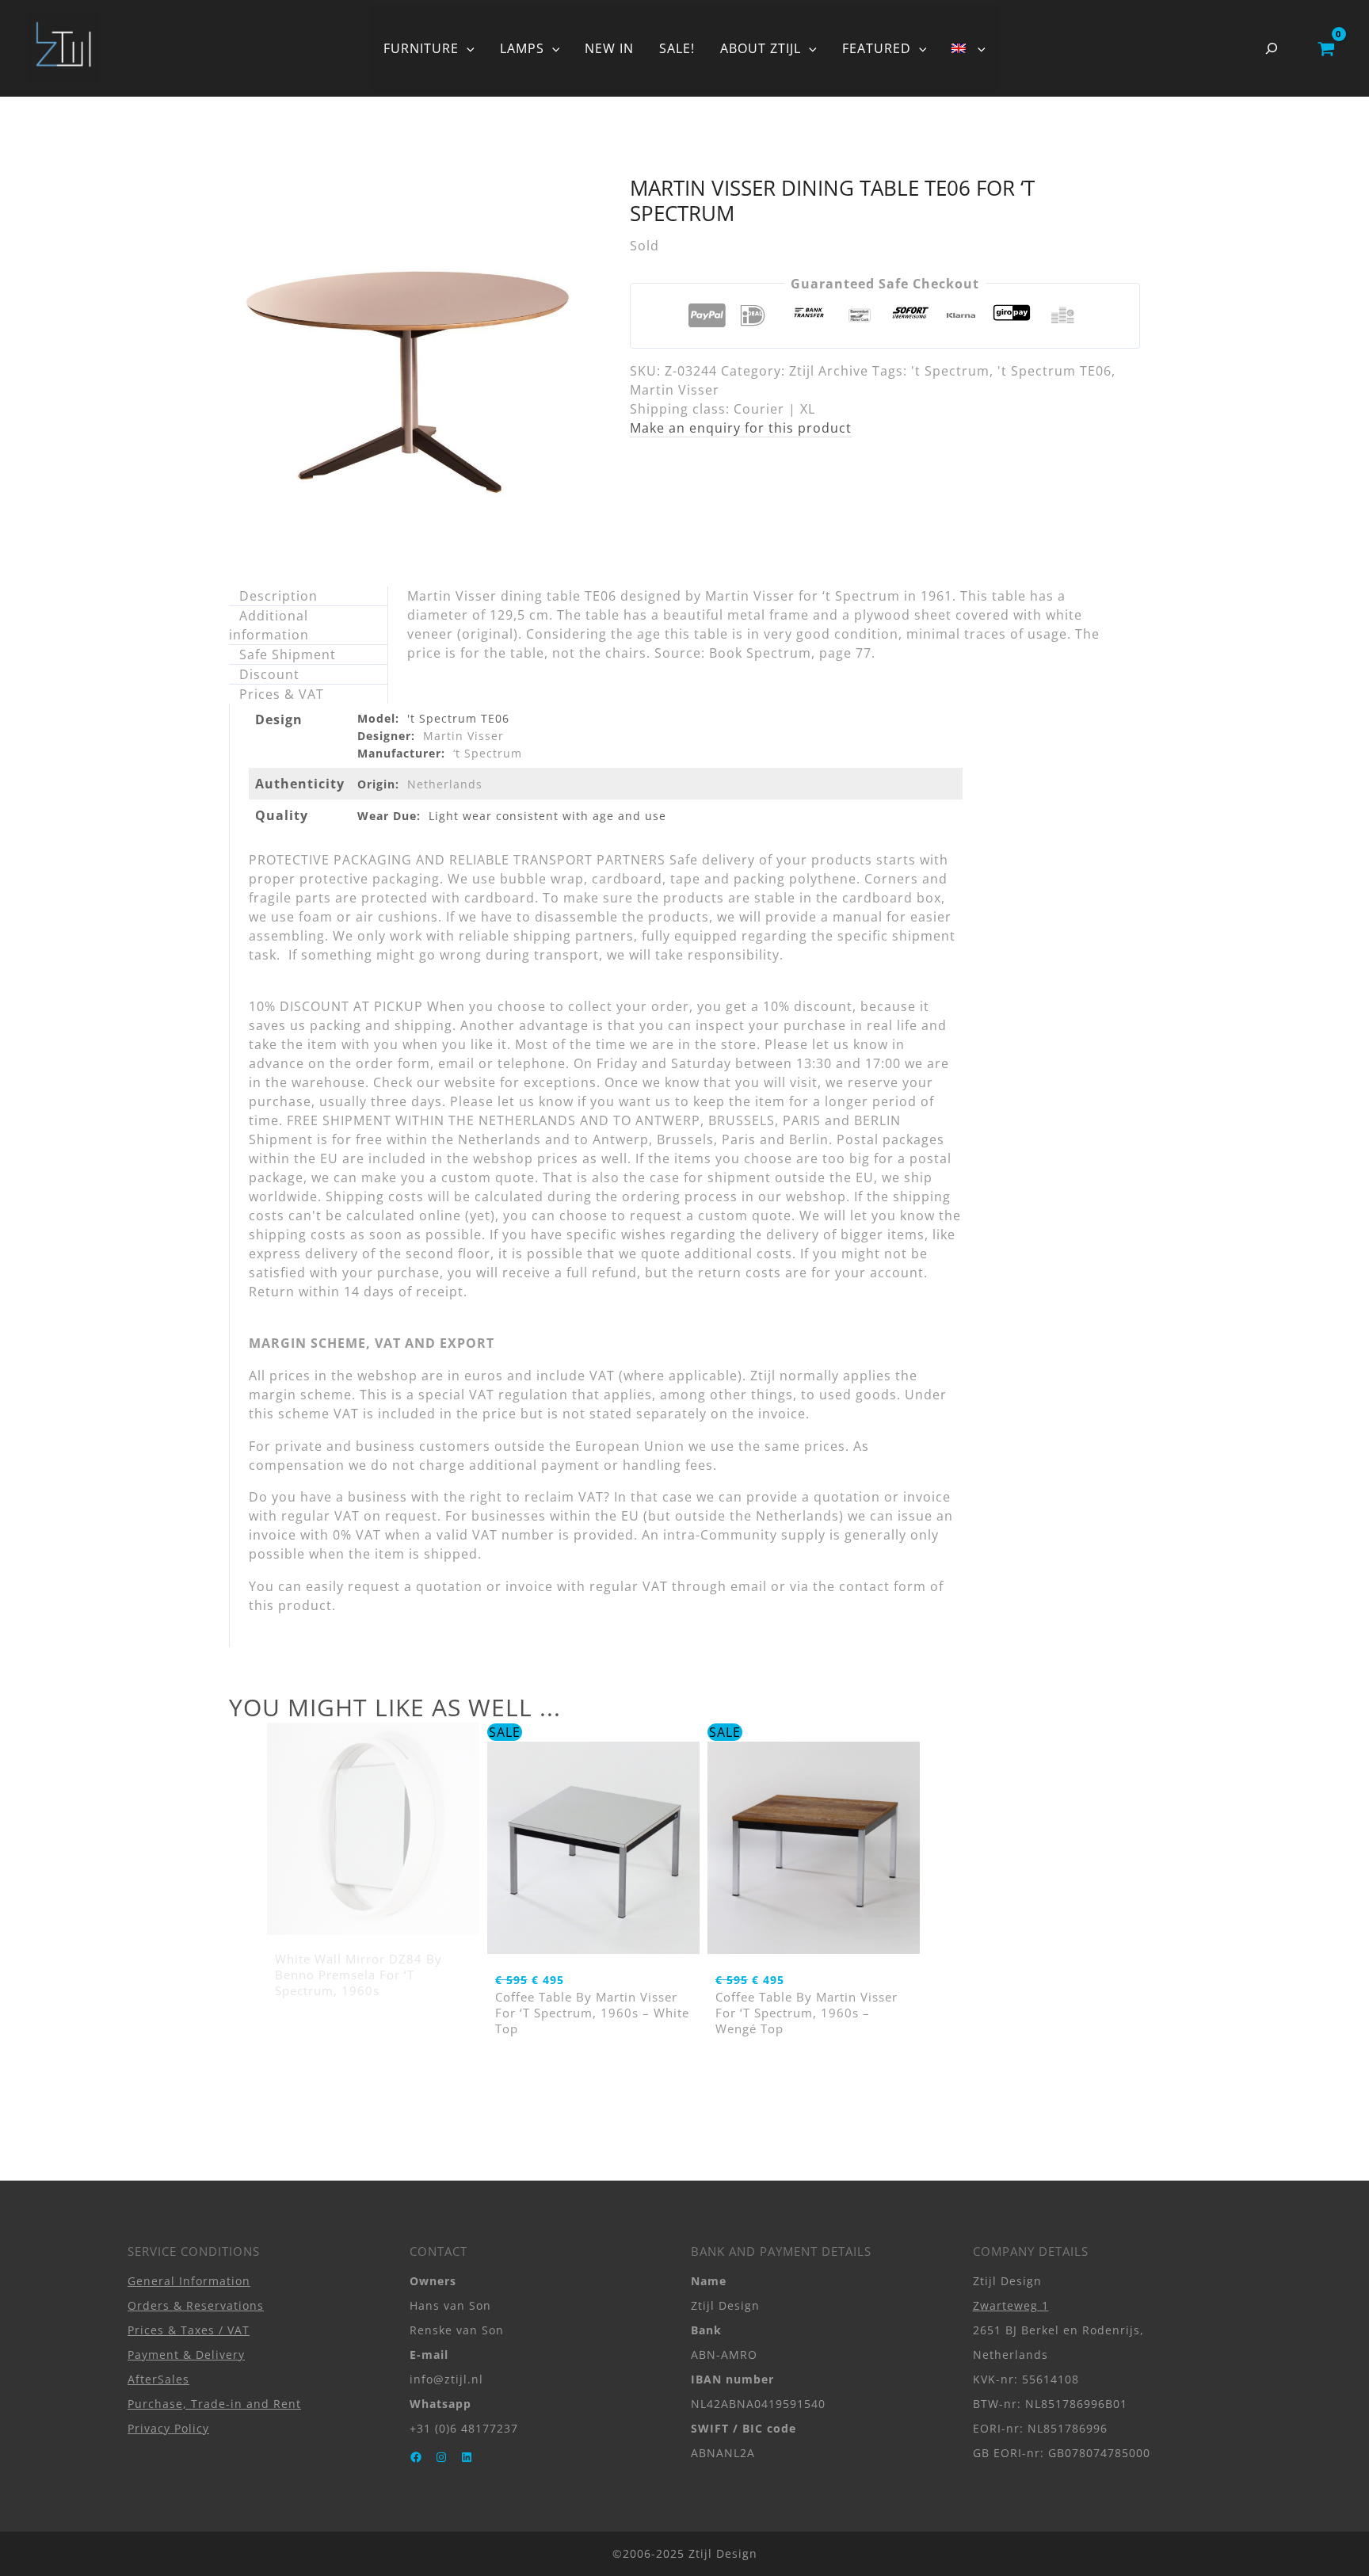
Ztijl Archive (829, 371)
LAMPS (522, 48)
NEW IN (609, 48)
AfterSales (158, 2379)
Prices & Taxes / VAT (189, 2330)
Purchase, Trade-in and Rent (214, 2404)
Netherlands (445, 784)
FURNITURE (421, 48)
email (749, 1586)
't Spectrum (950, 371)
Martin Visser (675, 390)
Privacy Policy (168, 2428)
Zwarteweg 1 (1011, 2305)
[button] (467, 48)
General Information (189, 2281)
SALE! (677, 48)
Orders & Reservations (196, 2305)
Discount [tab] (269, 674)
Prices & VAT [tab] (282, 694)
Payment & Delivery (186, 2355)
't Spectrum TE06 (1054, 371)
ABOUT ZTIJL (761, 48)
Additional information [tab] (269, 625)
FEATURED (877, 48)
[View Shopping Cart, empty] (1326, 48)
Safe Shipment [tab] (288, 654)
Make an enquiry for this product (741, 428)
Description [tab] (278, 596)
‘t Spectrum (488, 753)
